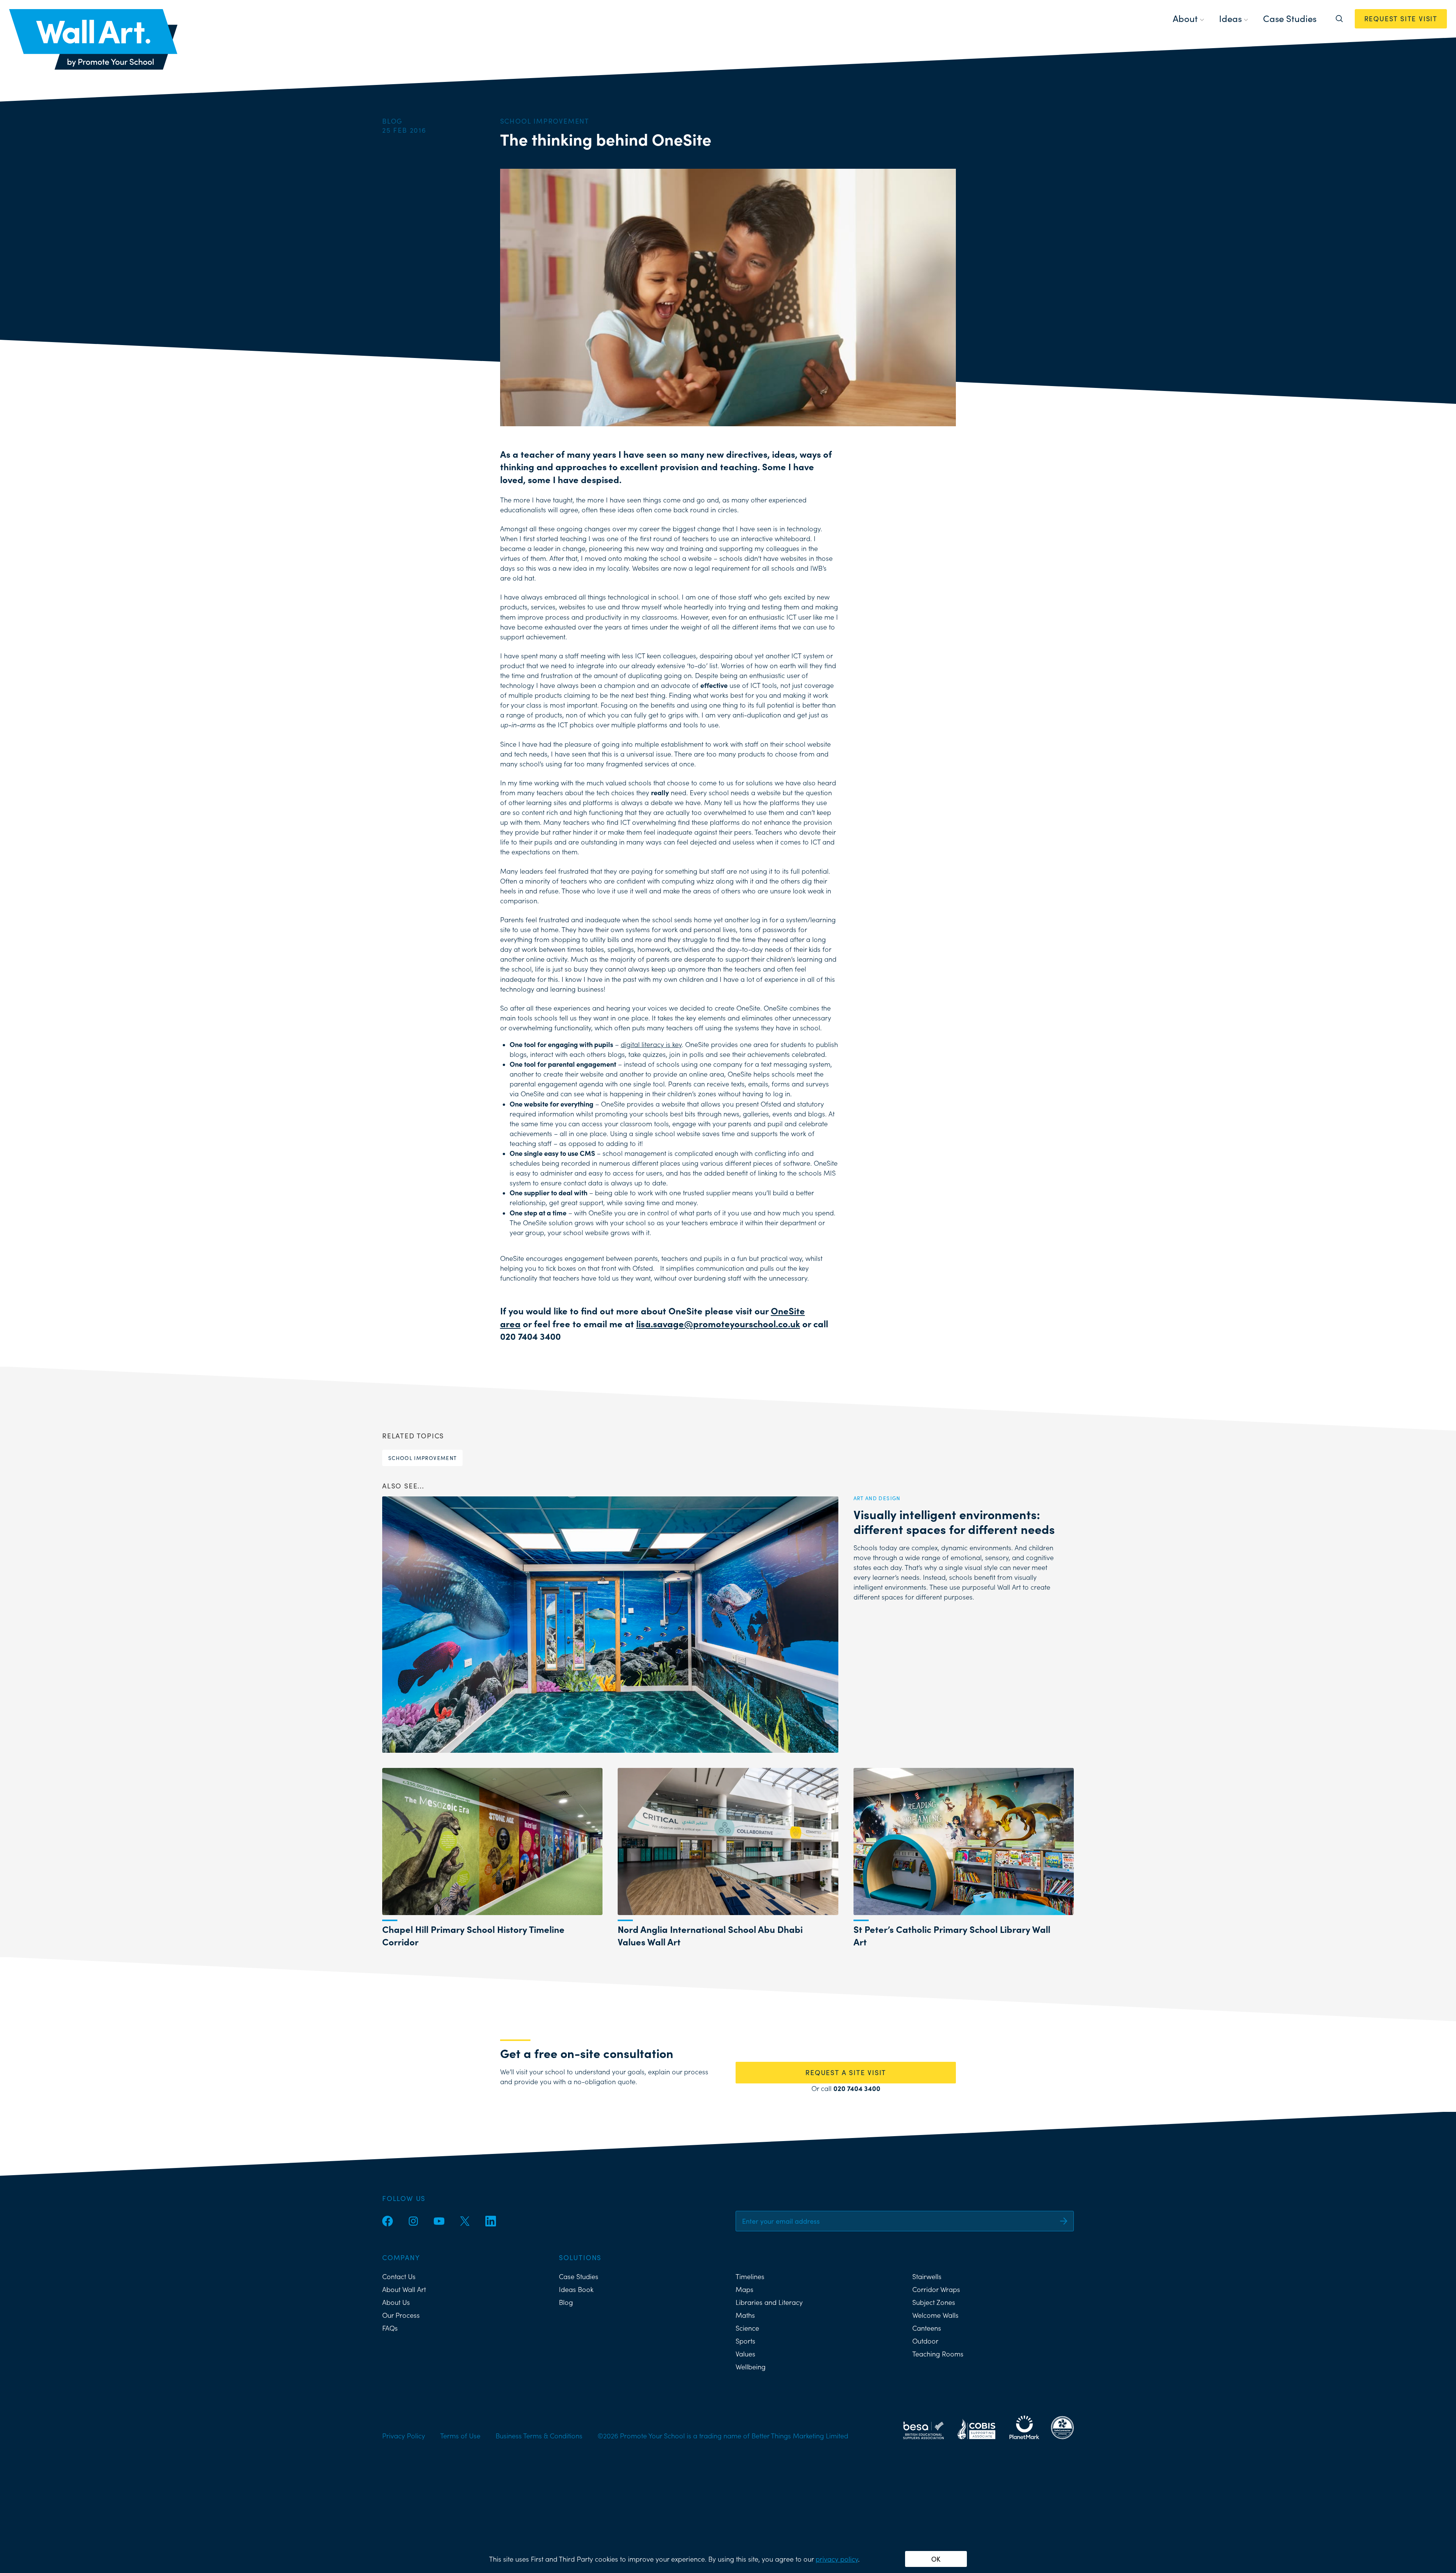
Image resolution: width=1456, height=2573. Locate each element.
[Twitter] (465, 2221)
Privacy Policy (404, 2436)
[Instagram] (413, 2221)
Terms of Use (460, 2436)
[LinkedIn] (491, 2221)
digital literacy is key (651, 1044)
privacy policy (837, 2559)
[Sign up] (1064, 2221)
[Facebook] (388, 2221)
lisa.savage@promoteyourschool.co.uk (718, 1323)
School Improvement (422, 1458)
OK (936, 2559)
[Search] (1339, 19)
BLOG (392, 121)
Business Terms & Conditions (539, 2436)
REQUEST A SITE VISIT (846, 2072)
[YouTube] (439, 2221)
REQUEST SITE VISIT (1401, 19)
